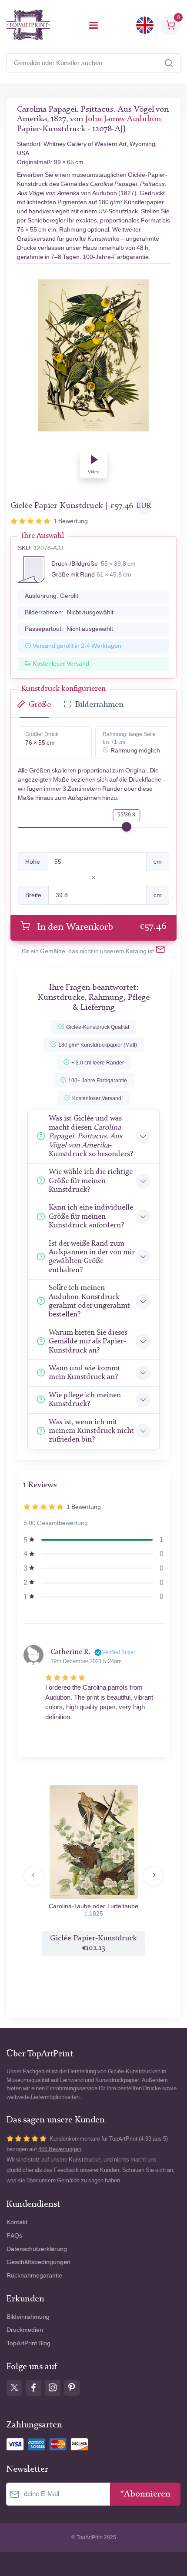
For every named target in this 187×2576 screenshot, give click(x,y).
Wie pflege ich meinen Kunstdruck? (85, 1400)
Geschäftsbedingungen (38, 2262)
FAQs (14, 2236)
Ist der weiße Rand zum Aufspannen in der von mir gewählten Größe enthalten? (92, 1257)
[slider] (127, 827)
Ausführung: (52, 596)
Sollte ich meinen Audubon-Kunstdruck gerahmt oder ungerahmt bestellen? (89, 1301)
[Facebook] (33, 2388)
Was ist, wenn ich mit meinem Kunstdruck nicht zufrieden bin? (91, 1431)
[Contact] (160, 951)
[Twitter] (14, 2388)
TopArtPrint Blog (28, 2343)
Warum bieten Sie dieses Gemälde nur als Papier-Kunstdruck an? (88, 1342)
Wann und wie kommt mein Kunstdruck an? (85, 1373)
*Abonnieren (145, 2494)
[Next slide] (153, 1876)
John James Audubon (123, 119)
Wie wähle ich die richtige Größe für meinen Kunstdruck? (91, 1181)
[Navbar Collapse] (93, 25)
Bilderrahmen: (69, 612)
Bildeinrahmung (28, 2317)
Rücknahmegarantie (34, 2276)
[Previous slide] (34, 1876)
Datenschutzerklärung (37, 2249)
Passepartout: (69, 629)
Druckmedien (25, 2330)
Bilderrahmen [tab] (99, 705)
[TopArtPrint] (28, 25)
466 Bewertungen (60, 2149)
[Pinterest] (72, 2388)
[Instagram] (53, 2388)
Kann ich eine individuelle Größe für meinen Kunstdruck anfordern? (91, 1217)
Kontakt (17, 2222)
